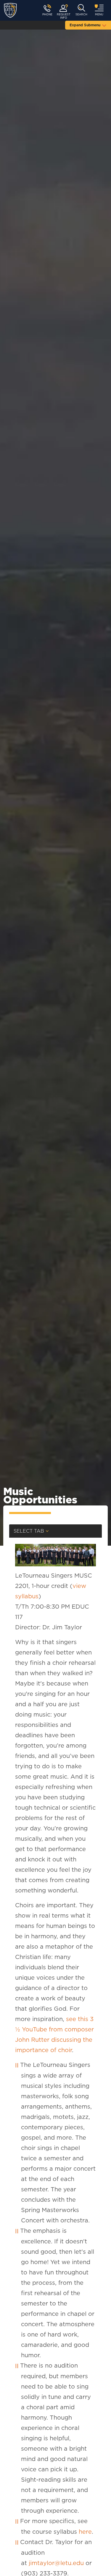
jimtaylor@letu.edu (56, 2563)
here (85, 2532)
